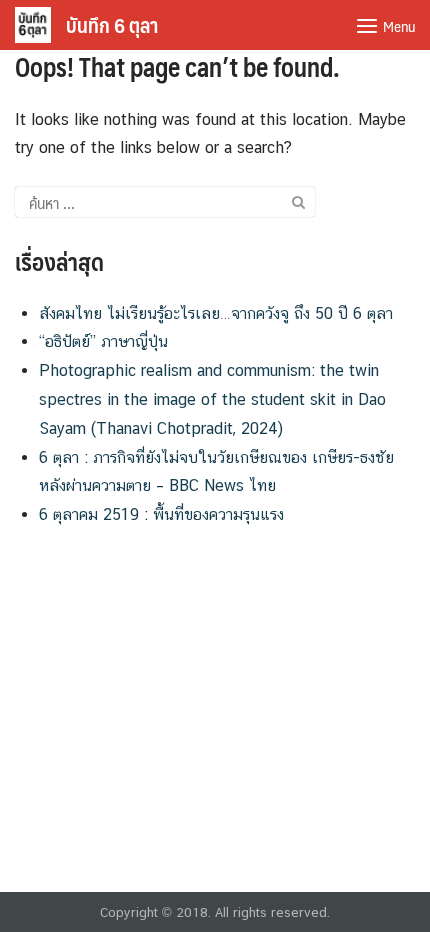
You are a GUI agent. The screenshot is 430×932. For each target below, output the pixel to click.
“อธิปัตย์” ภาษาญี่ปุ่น (103, 341)
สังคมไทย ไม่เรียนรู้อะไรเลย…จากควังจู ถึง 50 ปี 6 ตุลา (216, 313)
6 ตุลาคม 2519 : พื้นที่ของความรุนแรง (161, 514)
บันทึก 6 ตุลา (112, 25)
